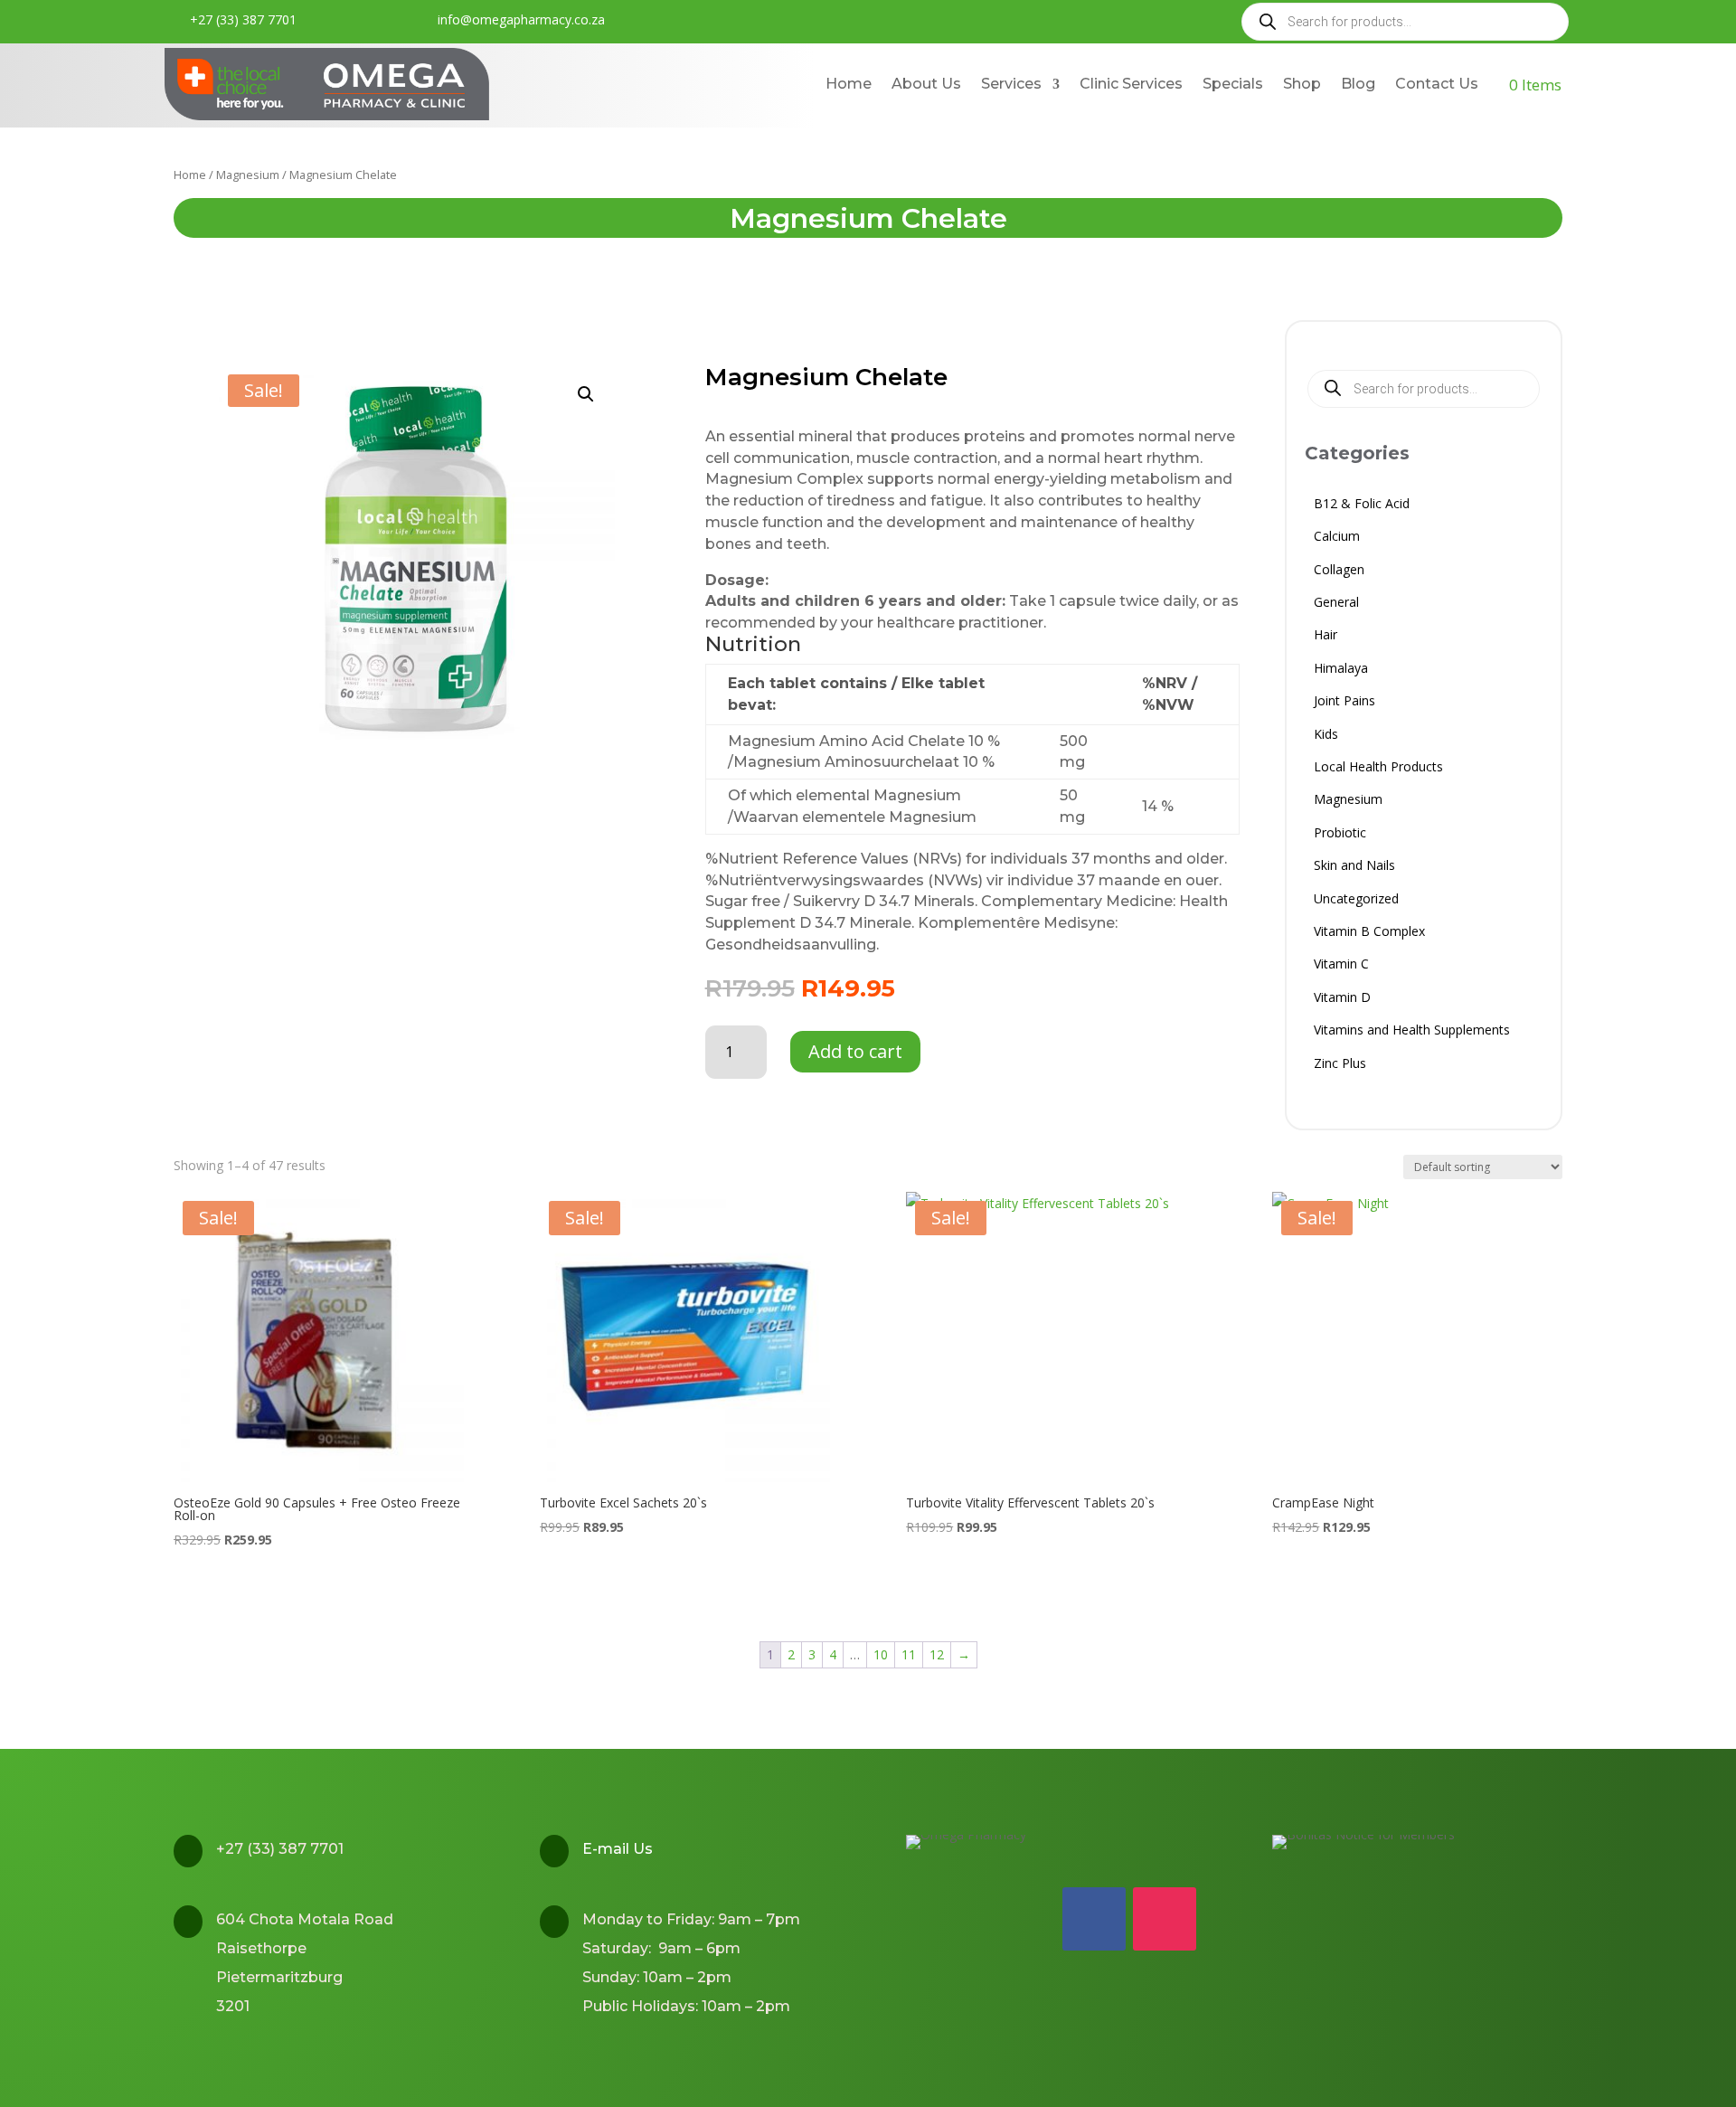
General (1336, 605)
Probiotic (1340, 835)
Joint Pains (1344, 703)
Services (1011, 84)
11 (909, 1654)
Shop (1302, 84)
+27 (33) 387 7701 (243, 19)
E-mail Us (618, 1849)
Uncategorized (1356, 901)
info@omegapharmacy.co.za (521, 19)
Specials (1233, 84)
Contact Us (1437, 84)
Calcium (1337, 539)
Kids (1326, 737)
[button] (586, 394)
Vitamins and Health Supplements (1412, 1032)
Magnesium (248, 175)
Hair (1326, 637)
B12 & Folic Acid (1362, 506)
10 (881, 1654)
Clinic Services (1131, 84)
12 (937, 1654)
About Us (926, 84)
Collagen (1339, 572)
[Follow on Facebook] (1094, 1919)
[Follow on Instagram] (1165, 1919)
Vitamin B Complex (1369, 934)
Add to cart (855, 1051)
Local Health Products (1378, 769)
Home (849, 84)
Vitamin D (1342, 1000)
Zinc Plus (1340, 1066)
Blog (1358, 84)
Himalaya (1341, 671)
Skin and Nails (1354, 868)
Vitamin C (1341, 966)
